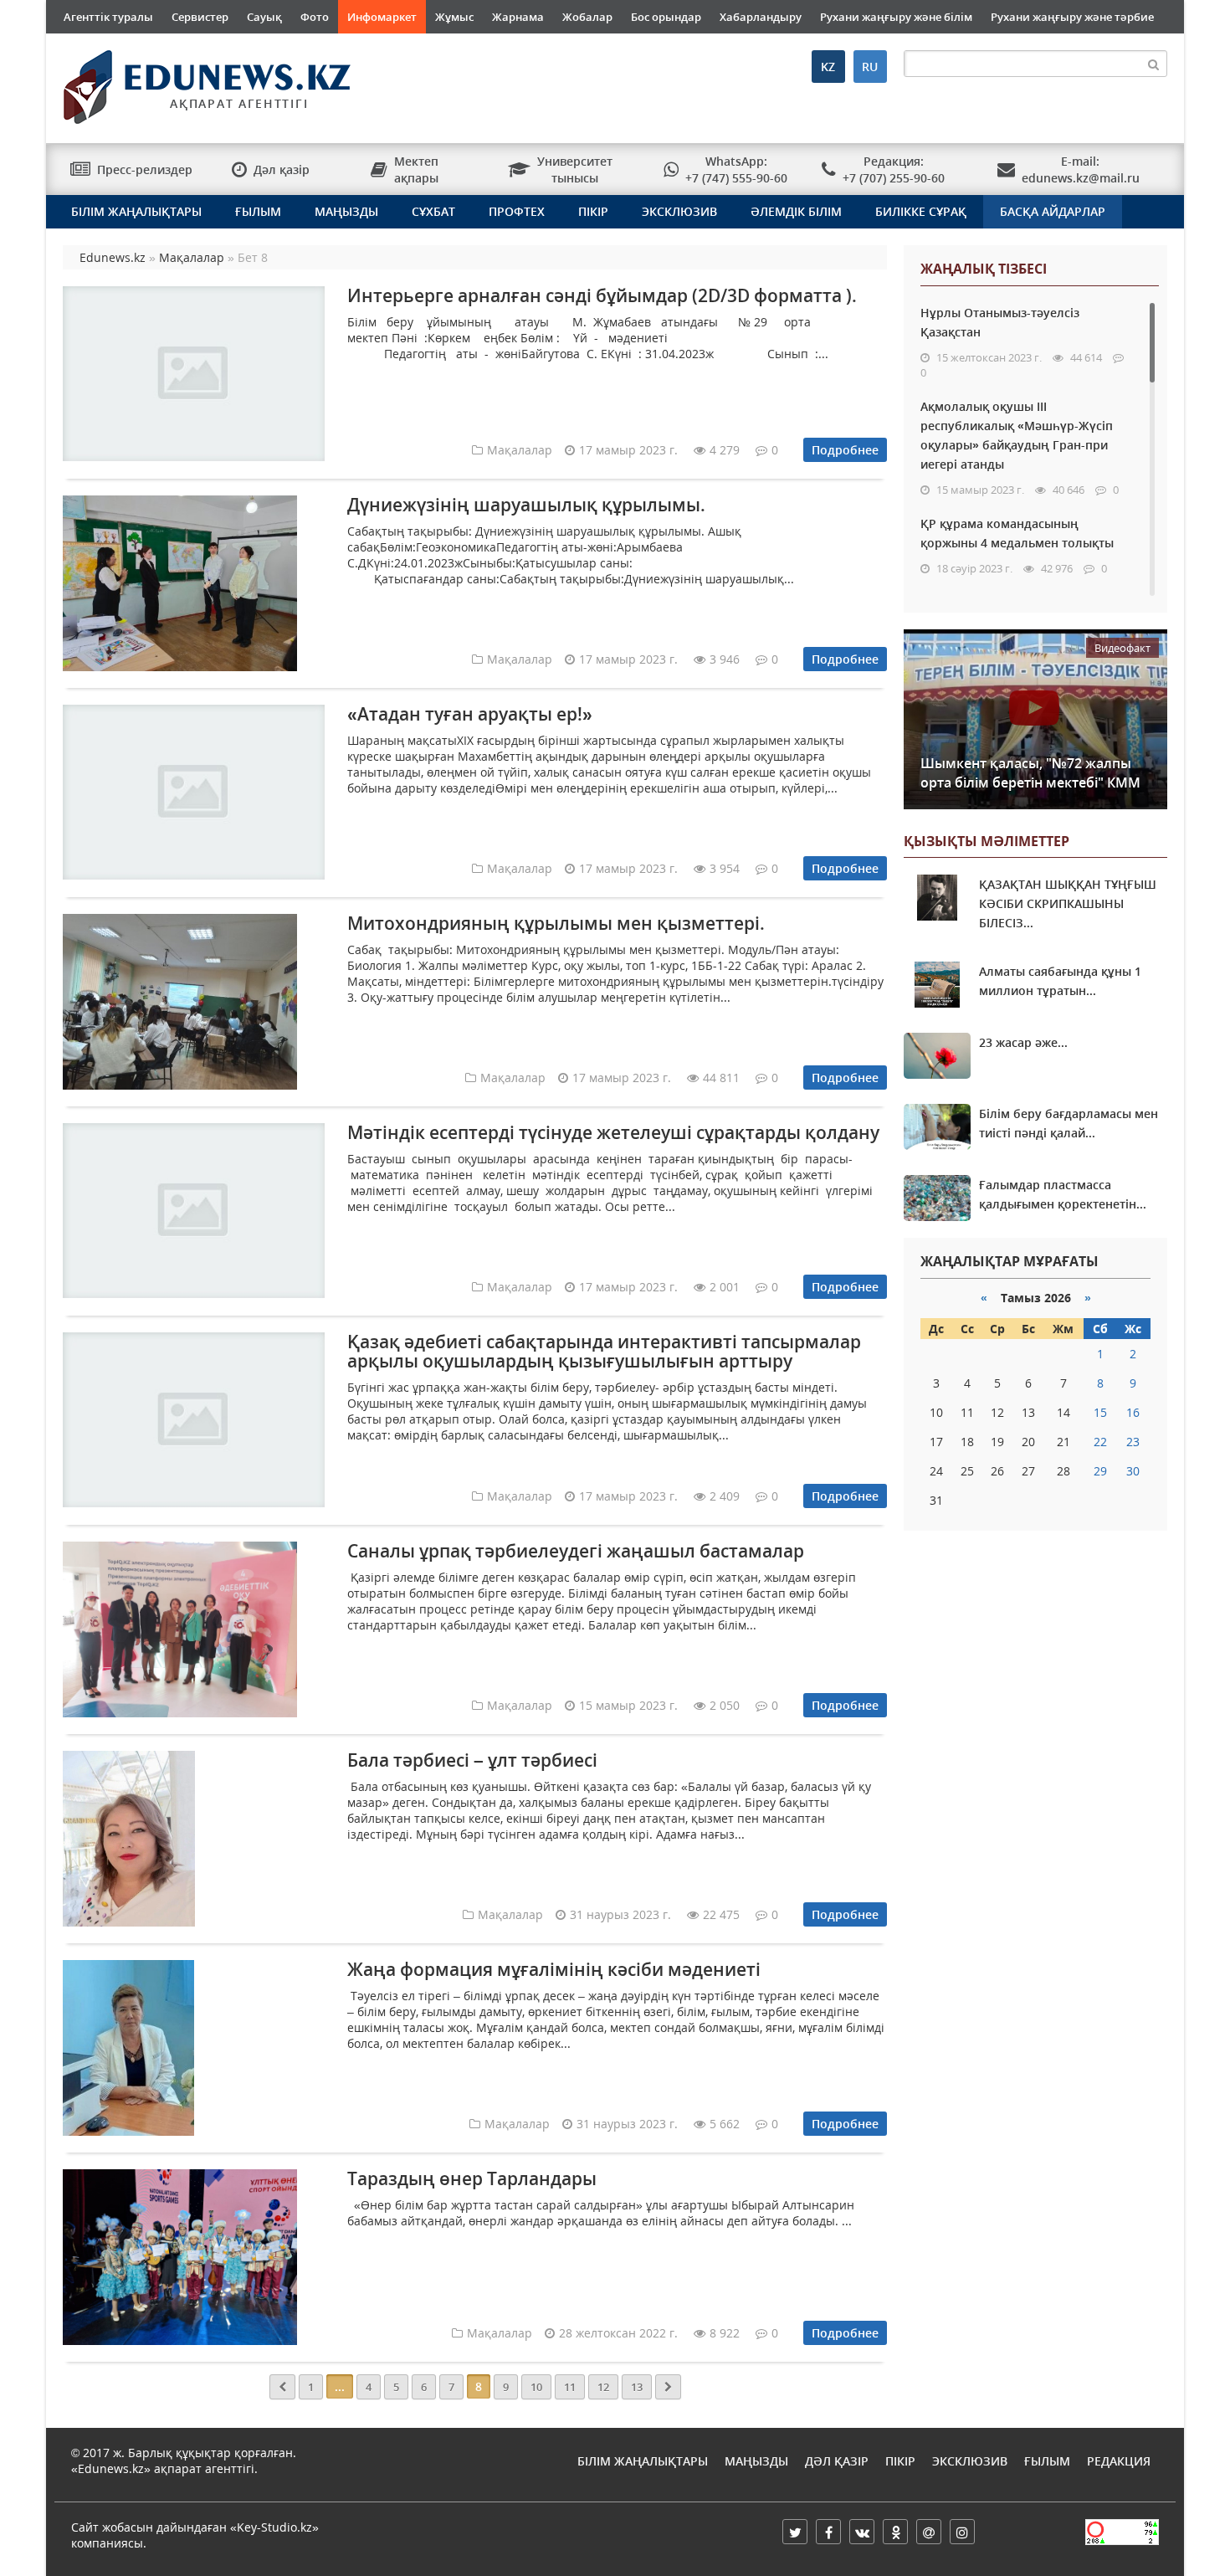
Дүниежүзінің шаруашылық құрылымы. (526, 505)
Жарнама (518, 17)
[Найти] (1154, 64)
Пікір (593, 211)
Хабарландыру (761, 17)
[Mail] (929, 2532)
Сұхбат (433, 211)
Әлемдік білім (796, 211)
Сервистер (200, 17)
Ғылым (258, 211)
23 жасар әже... (1023, 1042)
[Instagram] (962, 2532)
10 (536, 2387)
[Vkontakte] (862, 2532)
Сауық (264, 17)
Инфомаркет (382, 17)
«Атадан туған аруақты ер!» (470, 714)
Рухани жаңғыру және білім (896, 17)
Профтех (517, 211)
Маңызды (346, 211)
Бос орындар (666, 17)
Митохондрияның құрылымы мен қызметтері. (556, 923)
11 (570, 2387)
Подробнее (845, 450)
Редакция (1119, 2461)
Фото (315, 17)
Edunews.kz (185, 81)
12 (603, 2387)
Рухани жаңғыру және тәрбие (1072, 17)
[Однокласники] (895, 2532)
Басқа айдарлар (1053, 211)
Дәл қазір (837, 2461)
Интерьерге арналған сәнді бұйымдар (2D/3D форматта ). (602, 295)
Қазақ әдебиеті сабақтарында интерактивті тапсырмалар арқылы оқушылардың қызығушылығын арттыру (604, 1351)
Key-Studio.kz (274, 2527)
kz (828, 67)
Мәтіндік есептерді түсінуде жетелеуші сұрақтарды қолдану (613, 1132)
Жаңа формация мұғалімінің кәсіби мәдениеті (554, 1969)
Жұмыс (454, 17)
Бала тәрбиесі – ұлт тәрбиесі (472, 1760)
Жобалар (587, 17)
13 (637, 2387)
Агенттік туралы (108, 17)
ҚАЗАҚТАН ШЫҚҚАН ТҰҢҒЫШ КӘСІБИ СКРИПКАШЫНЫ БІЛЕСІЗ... (1068, 903)
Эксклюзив (679, 211)
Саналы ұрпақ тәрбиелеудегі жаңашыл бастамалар (576, 1551)
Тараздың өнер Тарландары (472, 2178)
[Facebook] (828, 2532)
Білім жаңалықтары (136, 211)
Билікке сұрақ (921, 211)
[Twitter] (795, 2532)
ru (870, 67)
